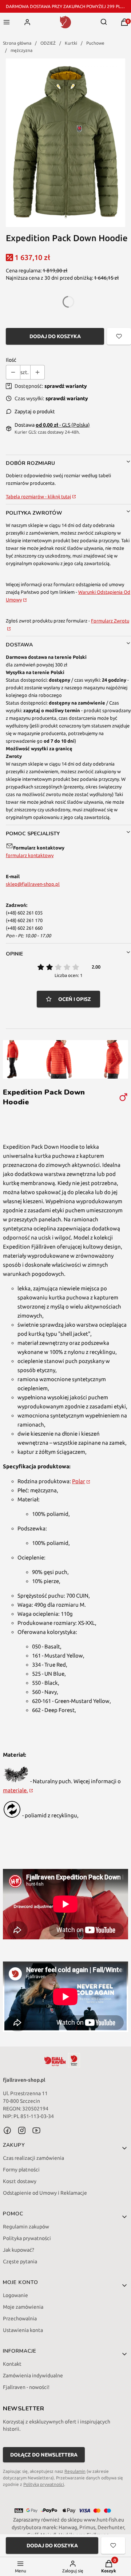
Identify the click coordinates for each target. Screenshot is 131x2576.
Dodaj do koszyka (55, 336)
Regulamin (75, 2471)
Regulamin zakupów (26, 2227)
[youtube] (36, 2130)
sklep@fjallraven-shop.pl (33, 884)
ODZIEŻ (48, 43)
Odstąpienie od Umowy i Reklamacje (45, 2193)
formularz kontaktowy (30, 855)
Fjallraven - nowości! (26, 2387)
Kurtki (71, 43)
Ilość (11, 360)
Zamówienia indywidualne (33, 2376)
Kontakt (12, 2364)
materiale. (15, 1790)
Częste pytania (20, 2261)
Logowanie (15, 2295)
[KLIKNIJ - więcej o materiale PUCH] (16, 1781)
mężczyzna (21, 50)
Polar (79, 1481)
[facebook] (7, 2130)
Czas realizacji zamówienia (33, 2158)
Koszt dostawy (20, 2181)
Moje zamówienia (23, 2307)
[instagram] (22, 2130)
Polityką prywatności (44, 2484)
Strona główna (17, 43)
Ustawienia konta (23, 2330)
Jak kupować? (19, 2250)
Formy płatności (21, 2170)
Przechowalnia (20, 2319)
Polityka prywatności (27, 2238)
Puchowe (95, 43)
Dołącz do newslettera (44, 2455)
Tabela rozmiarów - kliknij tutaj (38, 496)
